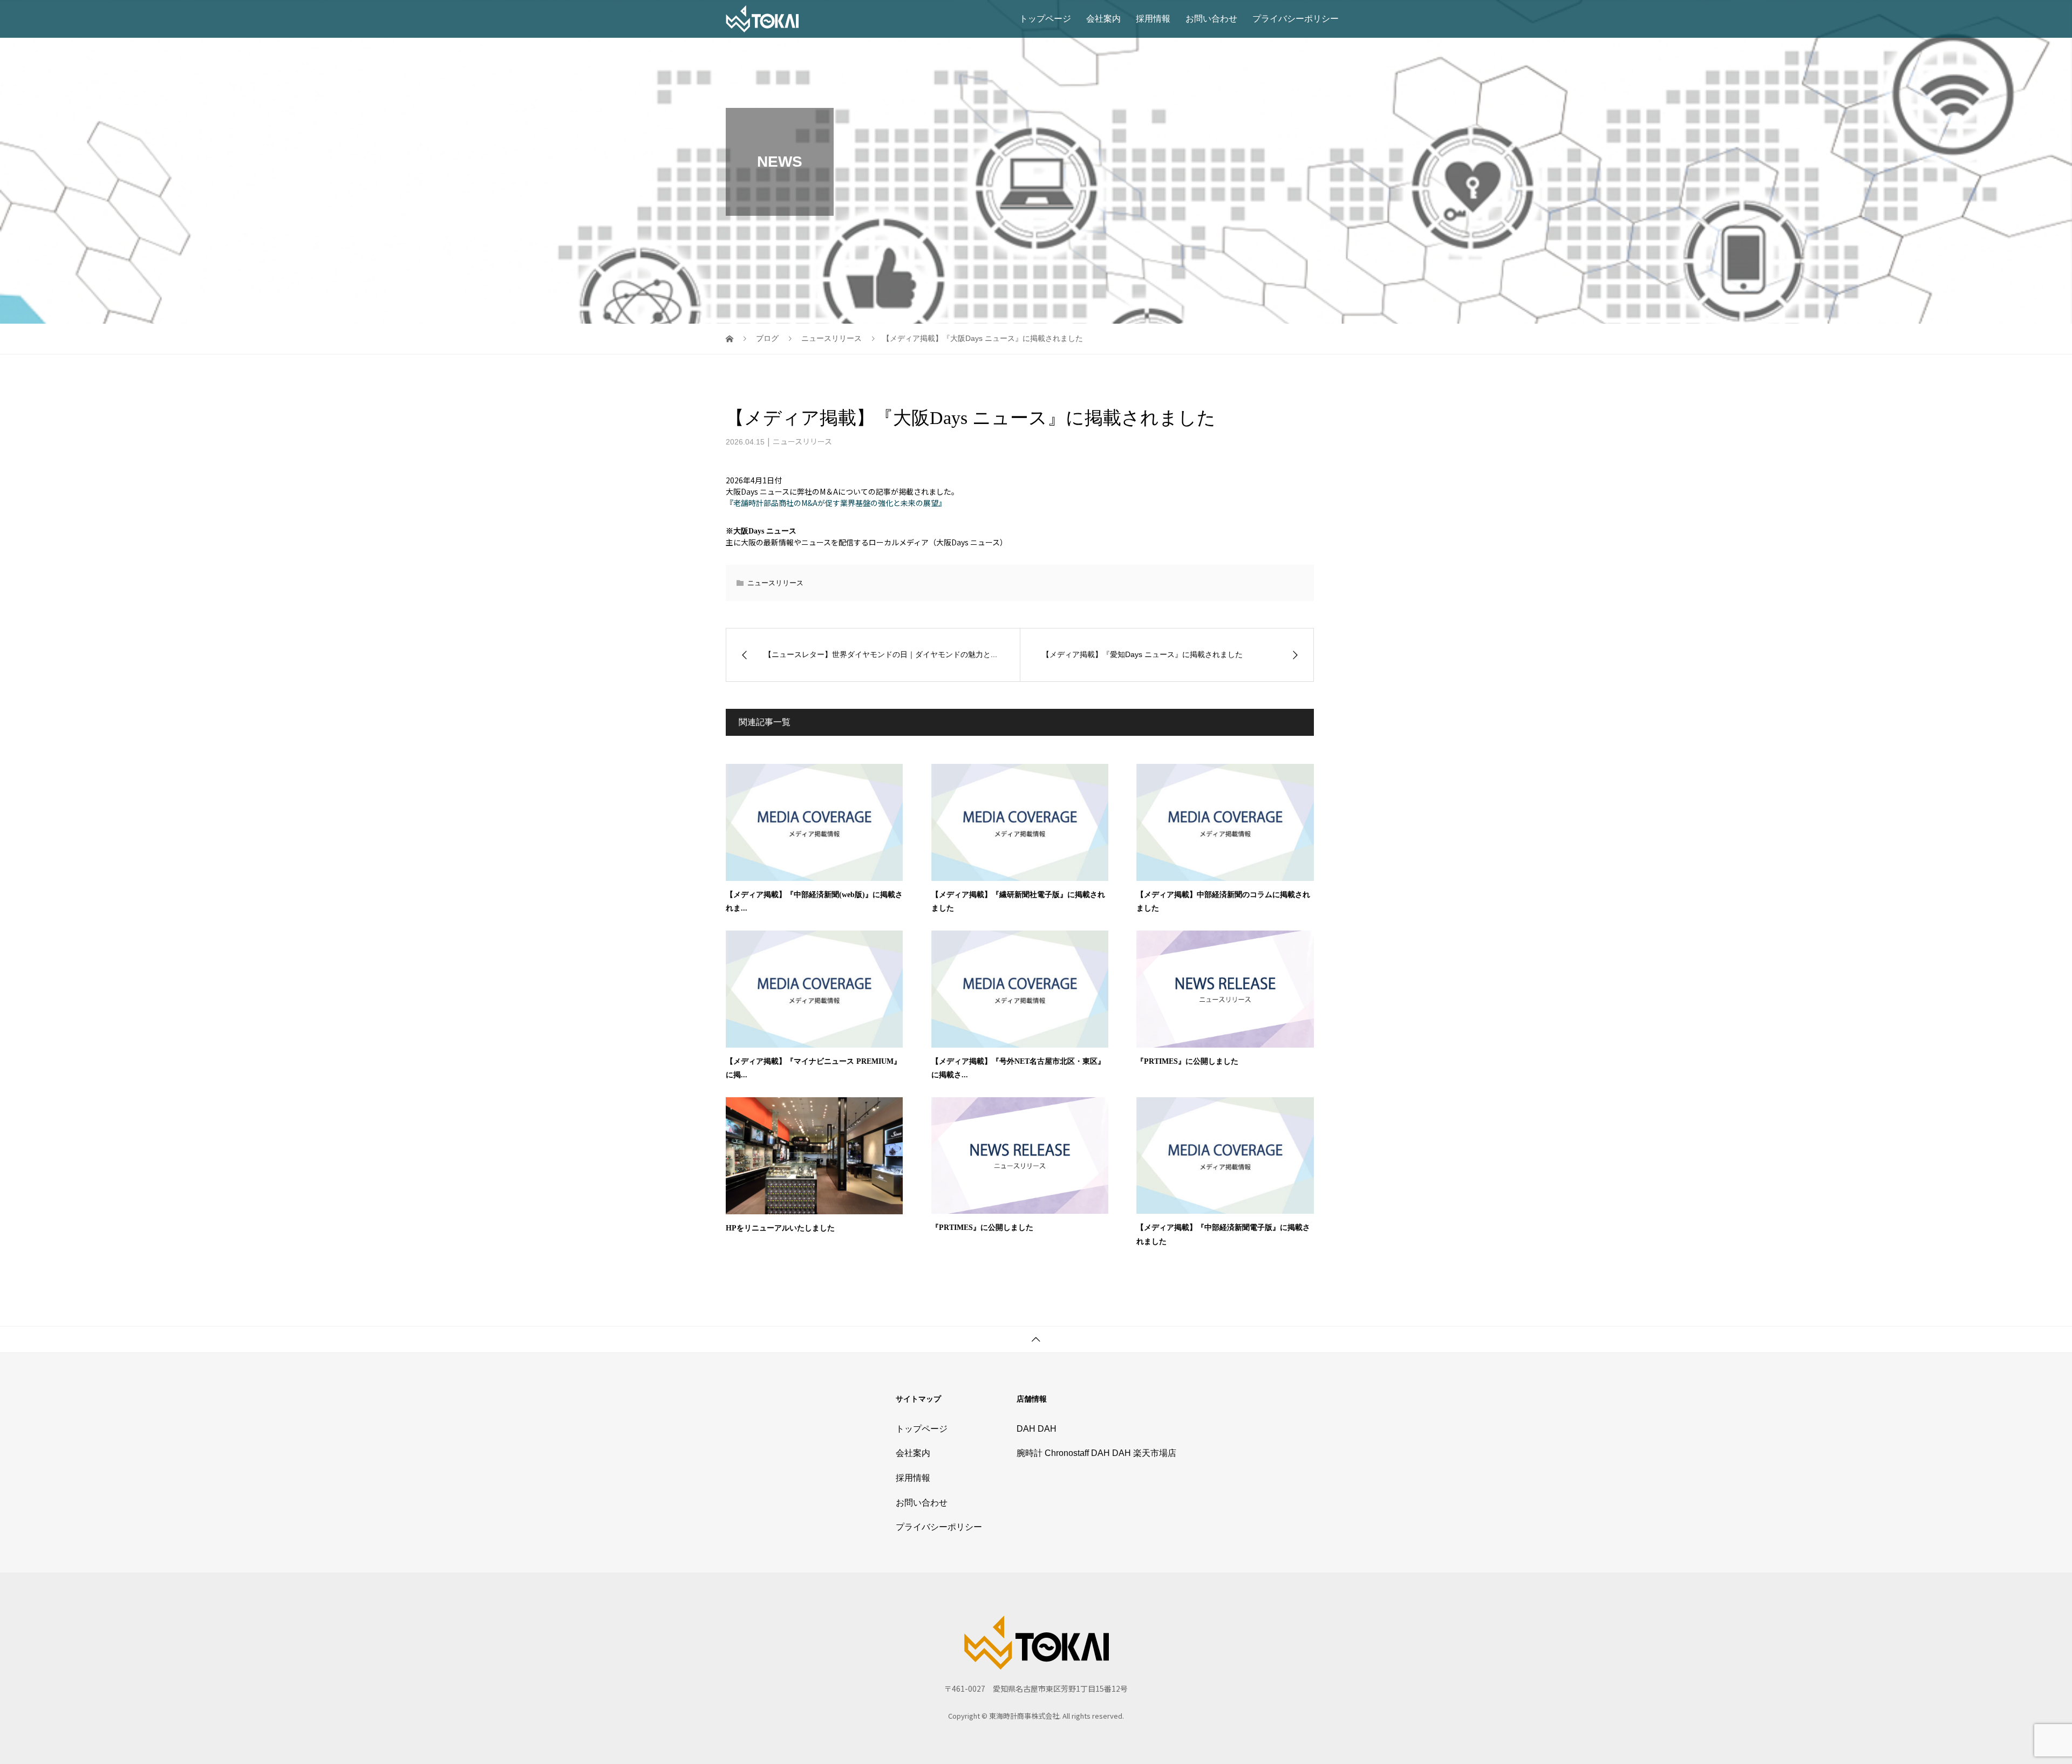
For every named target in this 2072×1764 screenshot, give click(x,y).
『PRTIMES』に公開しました (1187, 1061)
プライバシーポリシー (1296, 19)
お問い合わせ (1211, 19)
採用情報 (1153, 19)
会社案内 (1103, 19)
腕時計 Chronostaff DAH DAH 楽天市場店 (1096, 1453)
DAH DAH (1037, 1429)
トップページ (1045, 19)
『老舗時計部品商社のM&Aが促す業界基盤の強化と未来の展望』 (836, 503)
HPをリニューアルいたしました (780, 1228)
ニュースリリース (802, 441)
